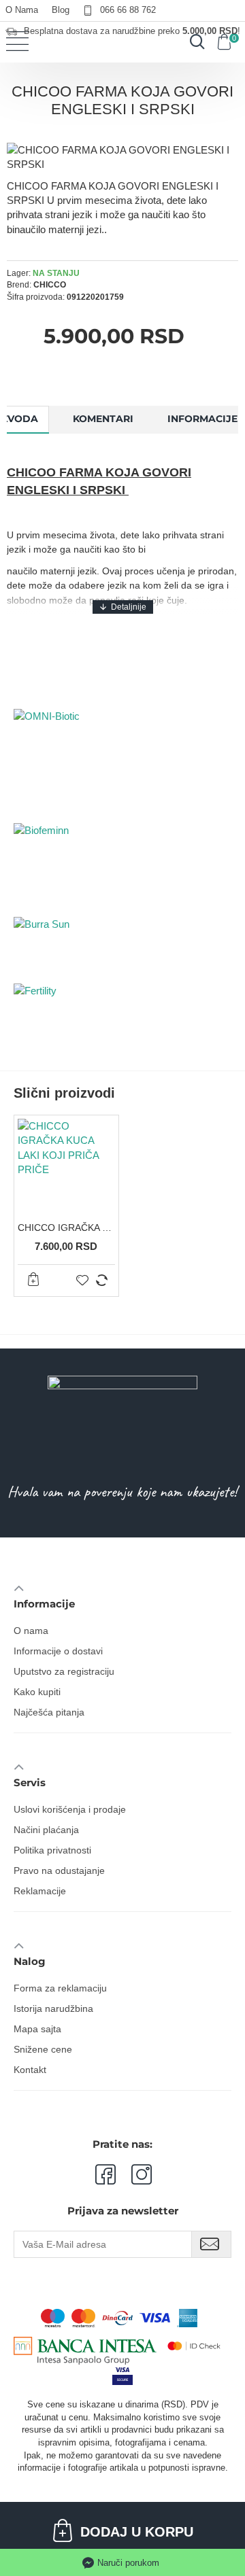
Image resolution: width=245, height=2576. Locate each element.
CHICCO (50, 285)
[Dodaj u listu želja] (82, 1280)
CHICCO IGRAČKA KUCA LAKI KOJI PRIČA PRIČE (66, 1228)
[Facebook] (105, 2174)
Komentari (103, 419)
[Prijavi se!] (211, 2244)
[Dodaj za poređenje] (102, 1280)
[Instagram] (134, 2174)
